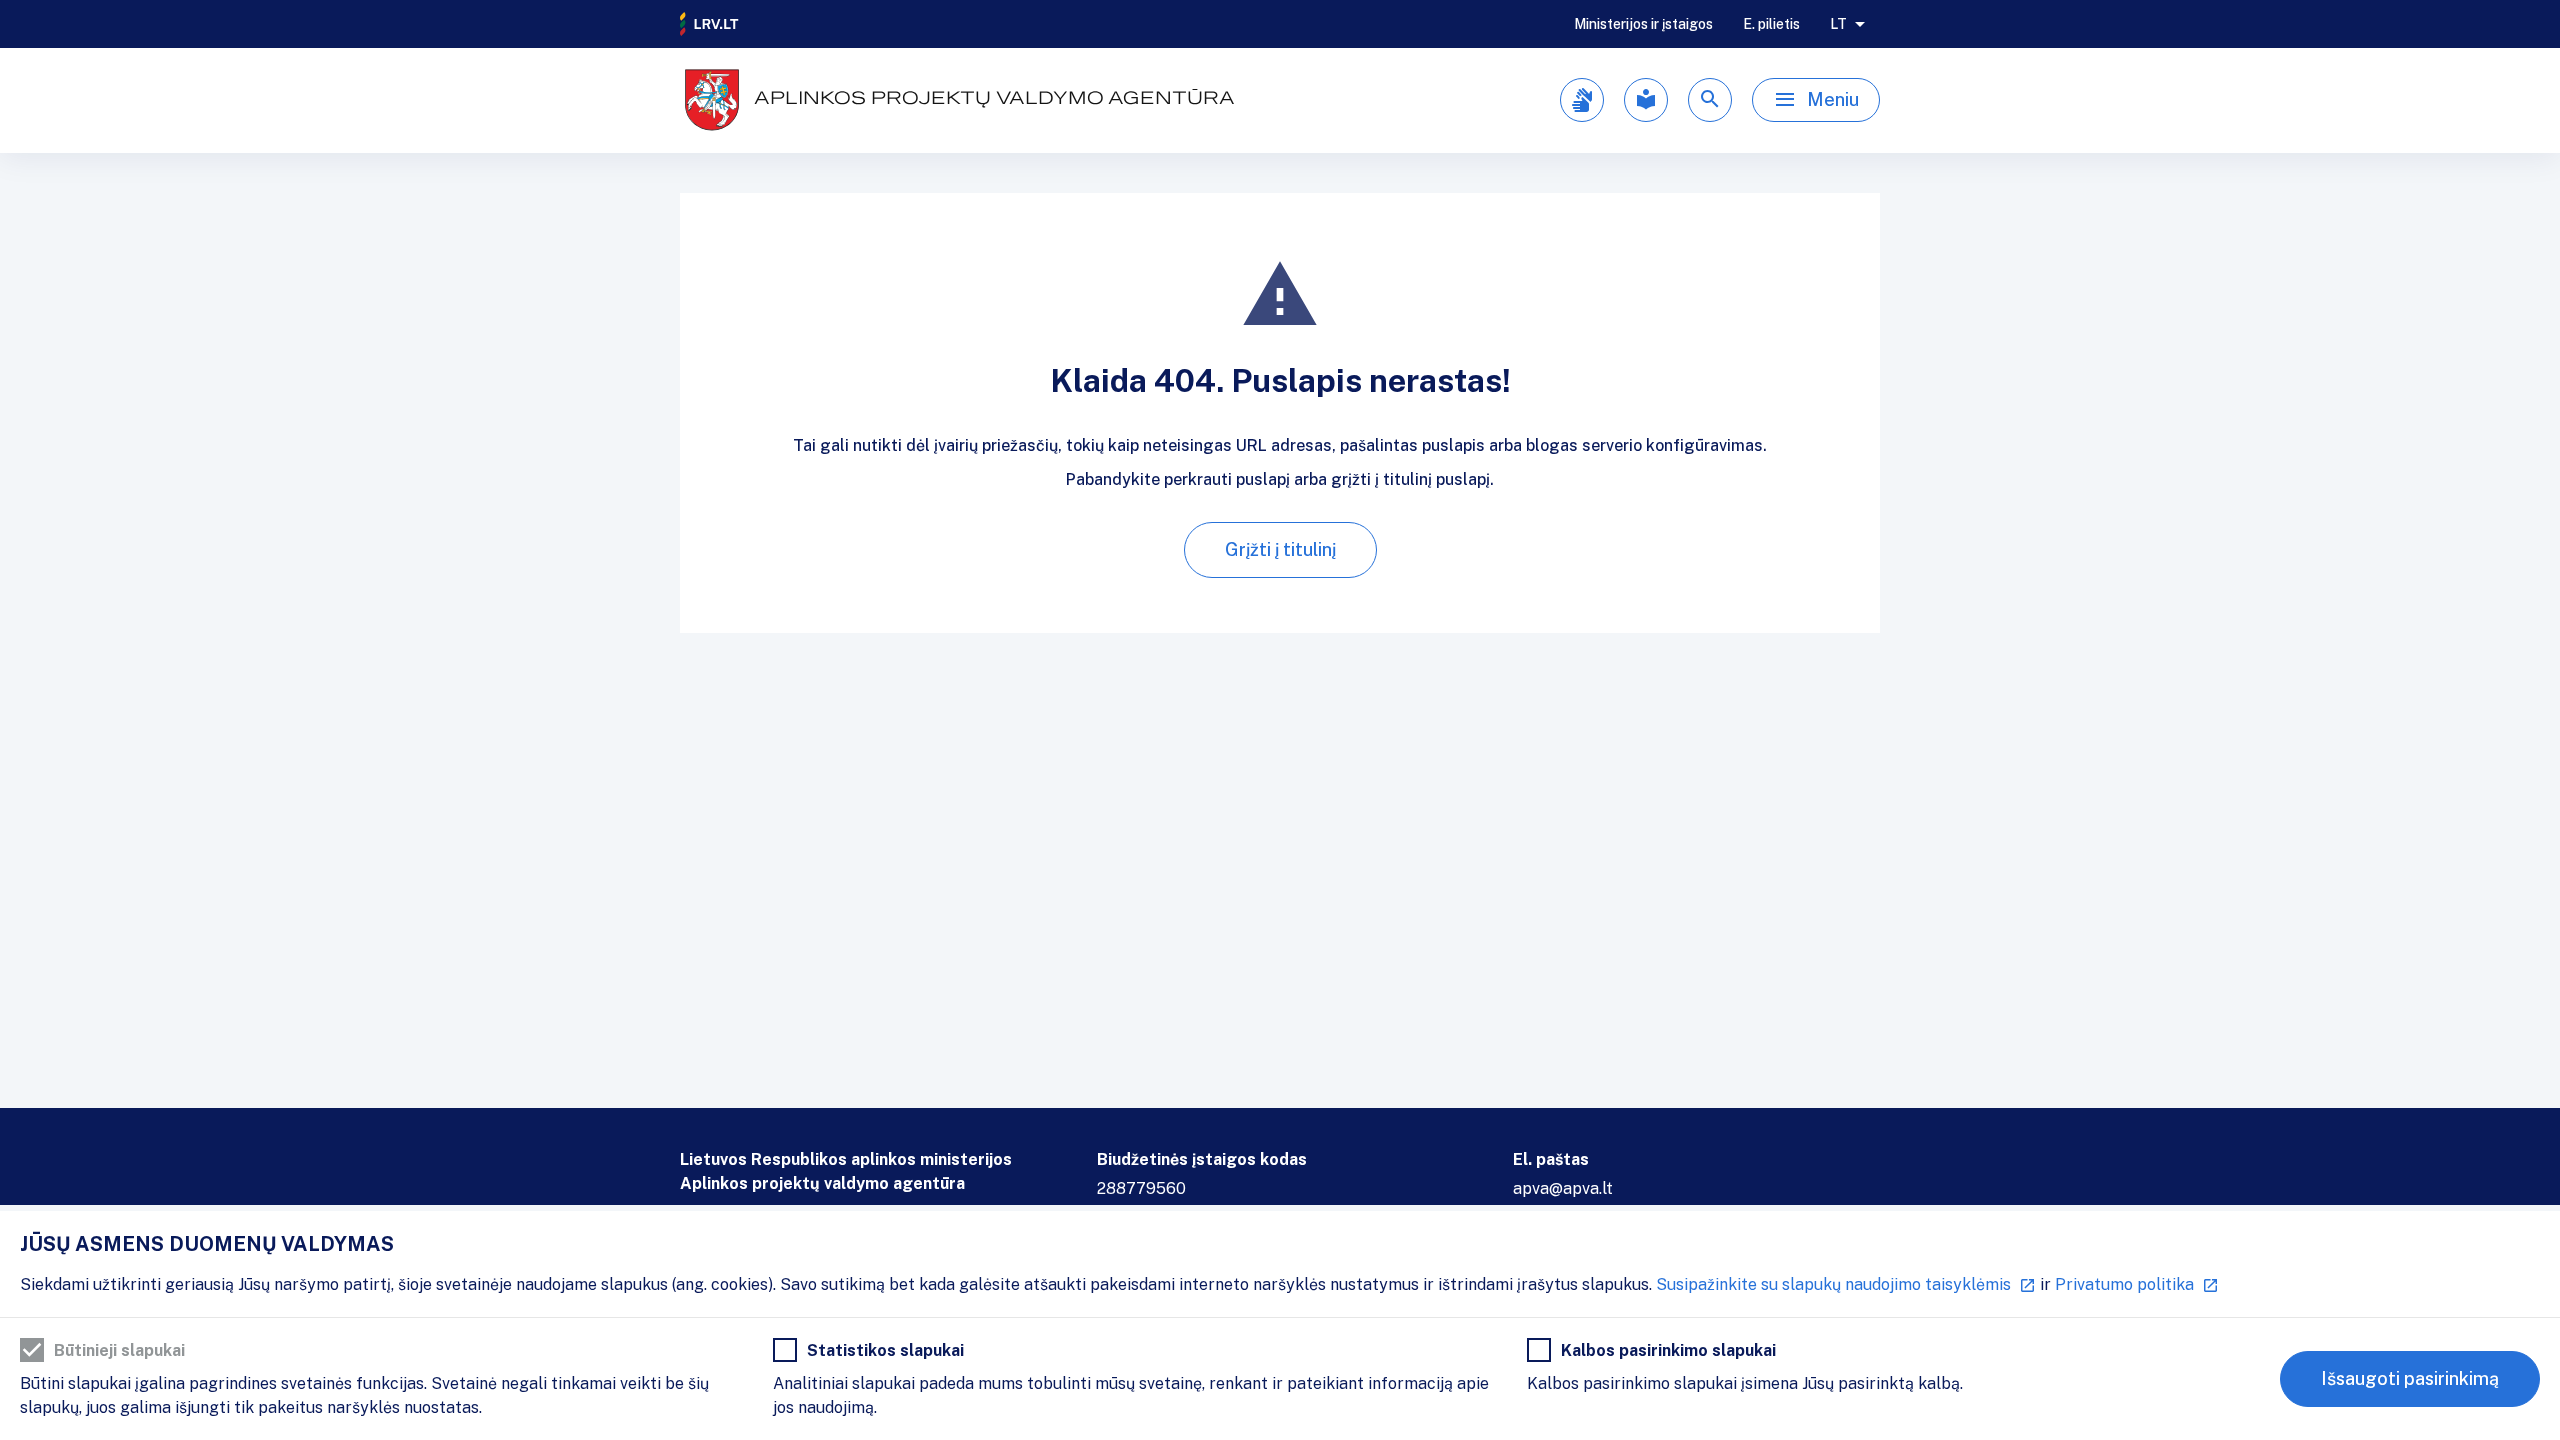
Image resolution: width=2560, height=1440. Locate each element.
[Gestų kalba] (1582, 100)
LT (1838, 24)
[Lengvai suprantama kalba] (1646, 100)
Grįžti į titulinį (1280, 549)
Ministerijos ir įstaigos (1643, 24)
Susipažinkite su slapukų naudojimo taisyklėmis (1833, 1284)
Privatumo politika (2124, 1284)
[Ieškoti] (1710, 100)
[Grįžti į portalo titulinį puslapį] (710, 24)
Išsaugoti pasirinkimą (2410, 1378)
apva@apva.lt (1563, 1188)
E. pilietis (1771, 24)
